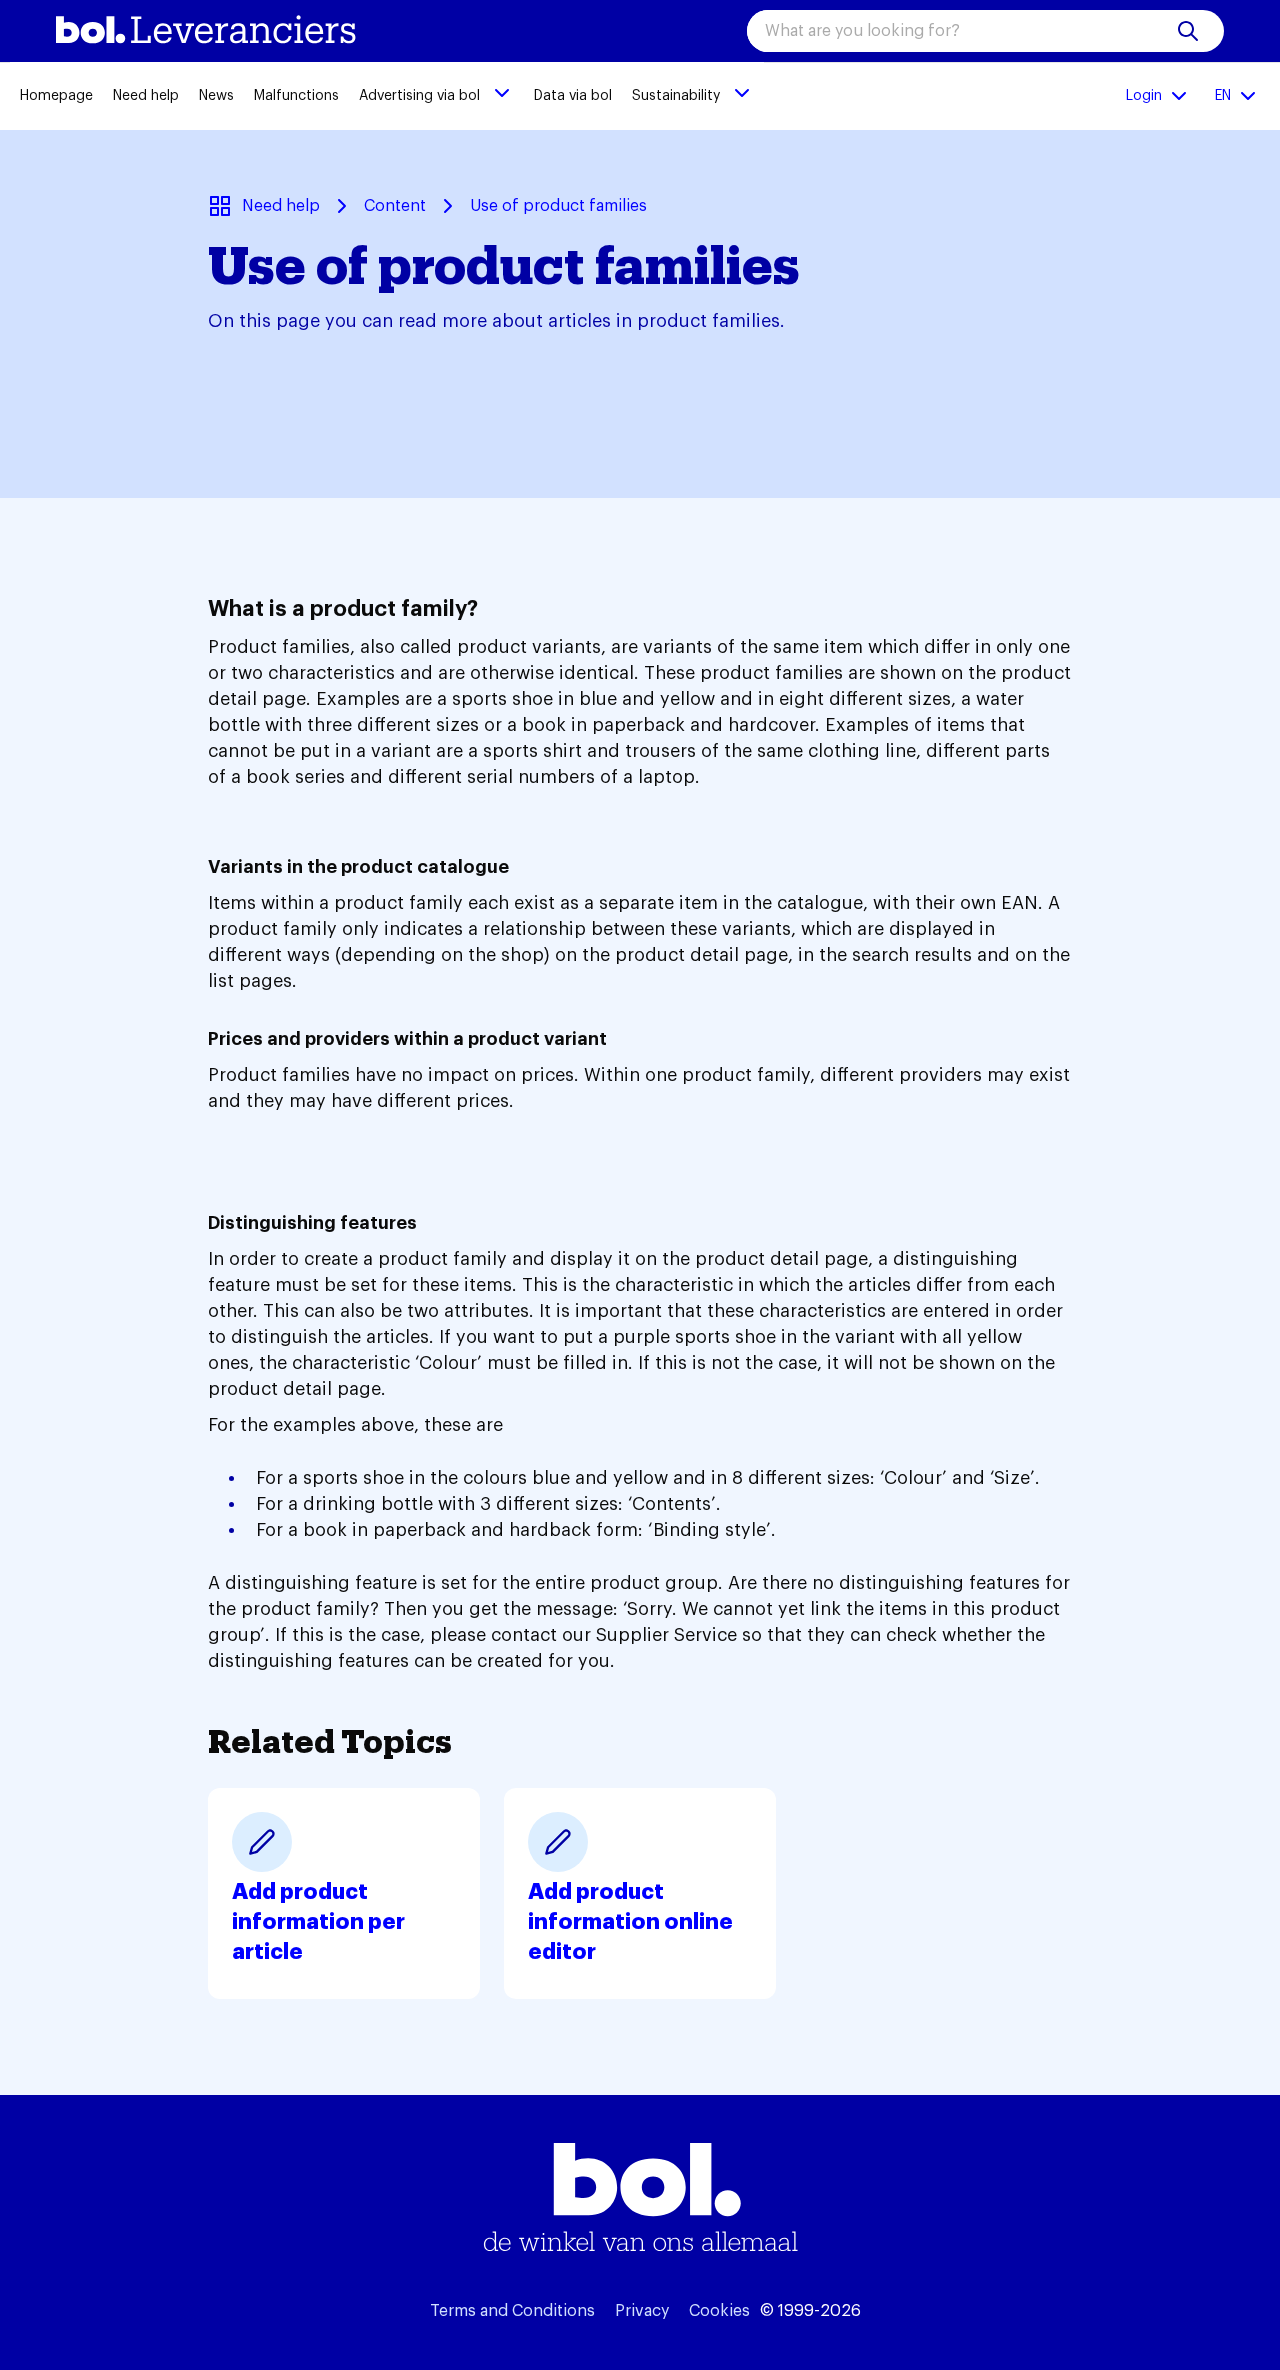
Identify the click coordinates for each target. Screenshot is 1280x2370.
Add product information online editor (630, 1922)
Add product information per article (318, 1922)
